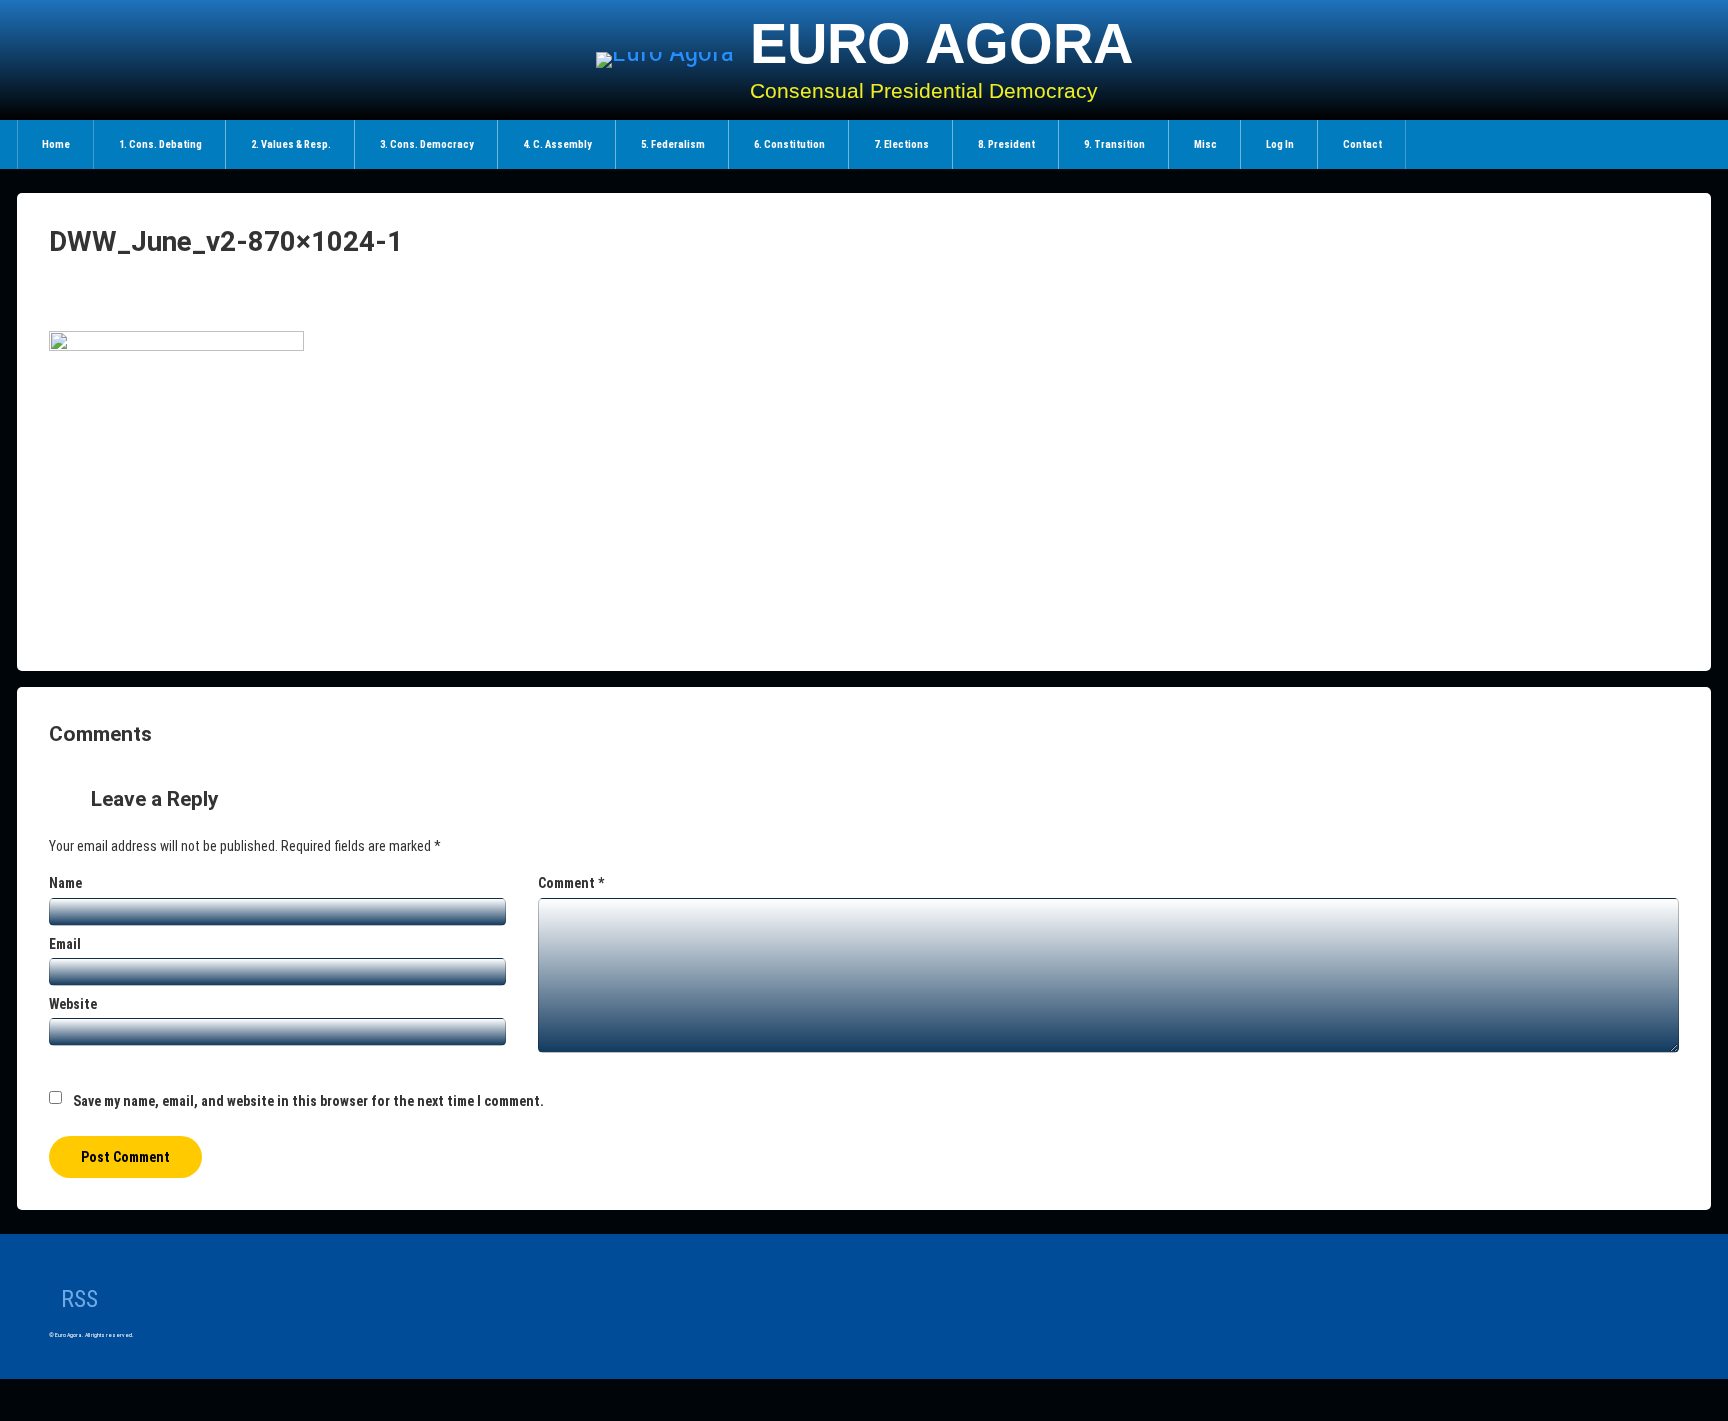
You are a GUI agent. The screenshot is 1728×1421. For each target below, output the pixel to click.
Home (56, 144)
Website (73, 1004)
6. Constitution (789, 144)
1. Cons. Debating (160, 144)
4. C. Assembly (557, 144)
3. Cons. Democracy (427, 144)
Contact (1362, 144)
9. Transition (1114, 144)
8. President (1006, 144)
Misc (1205, 144)
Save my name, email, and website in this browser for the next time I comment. (308, 1101)
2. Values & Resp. (291, 144)
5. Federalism (673, 144)
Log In (1280, 144)
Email (65, 944)
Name (65, 883)
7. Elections (901, 144)
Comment (571, 883)
